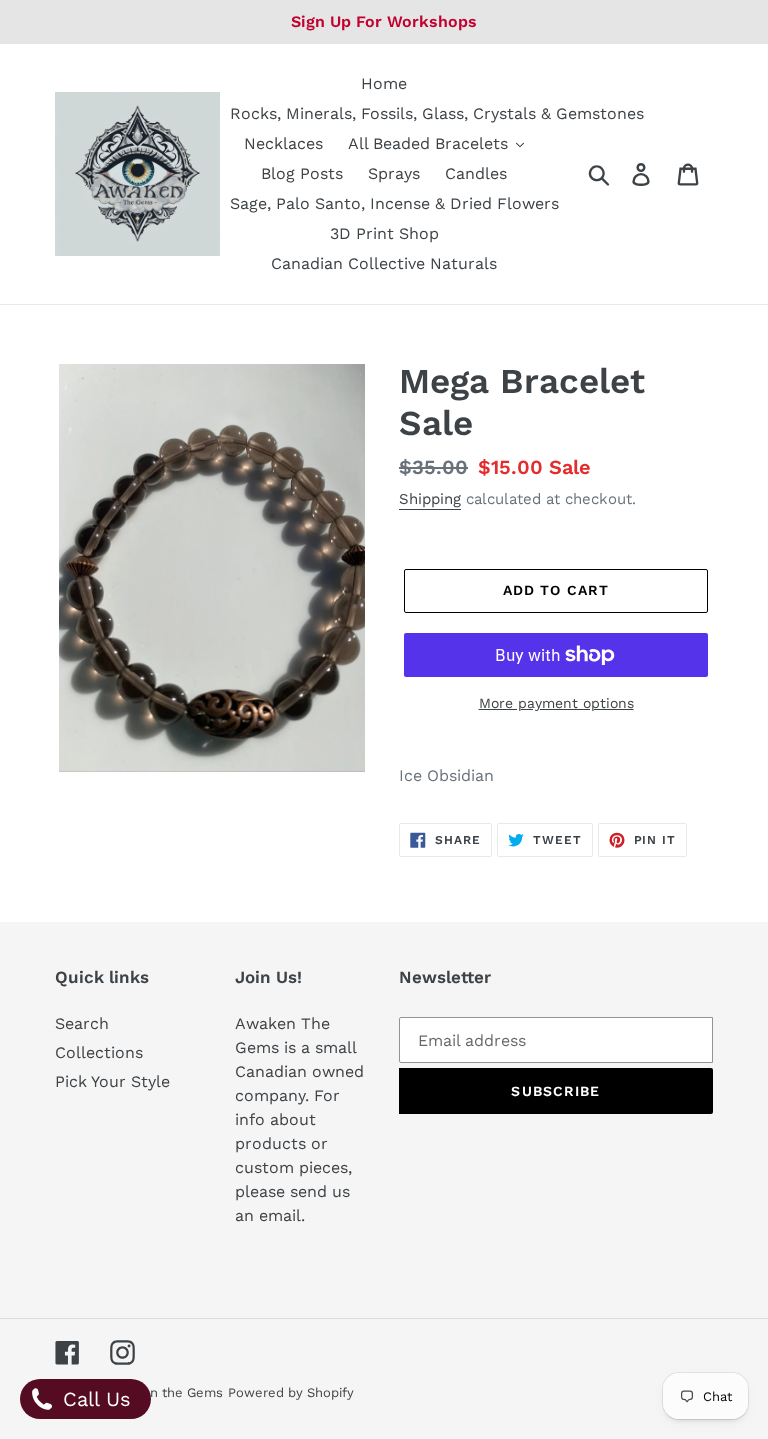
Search (82, 1023)
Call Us (93, 1399)
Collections (99, 1052)
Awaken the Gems (165, 1392)
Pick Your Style (112, 1081)
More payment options (556, 703)
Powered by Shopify (291, 1392)
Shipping (430, 499)
